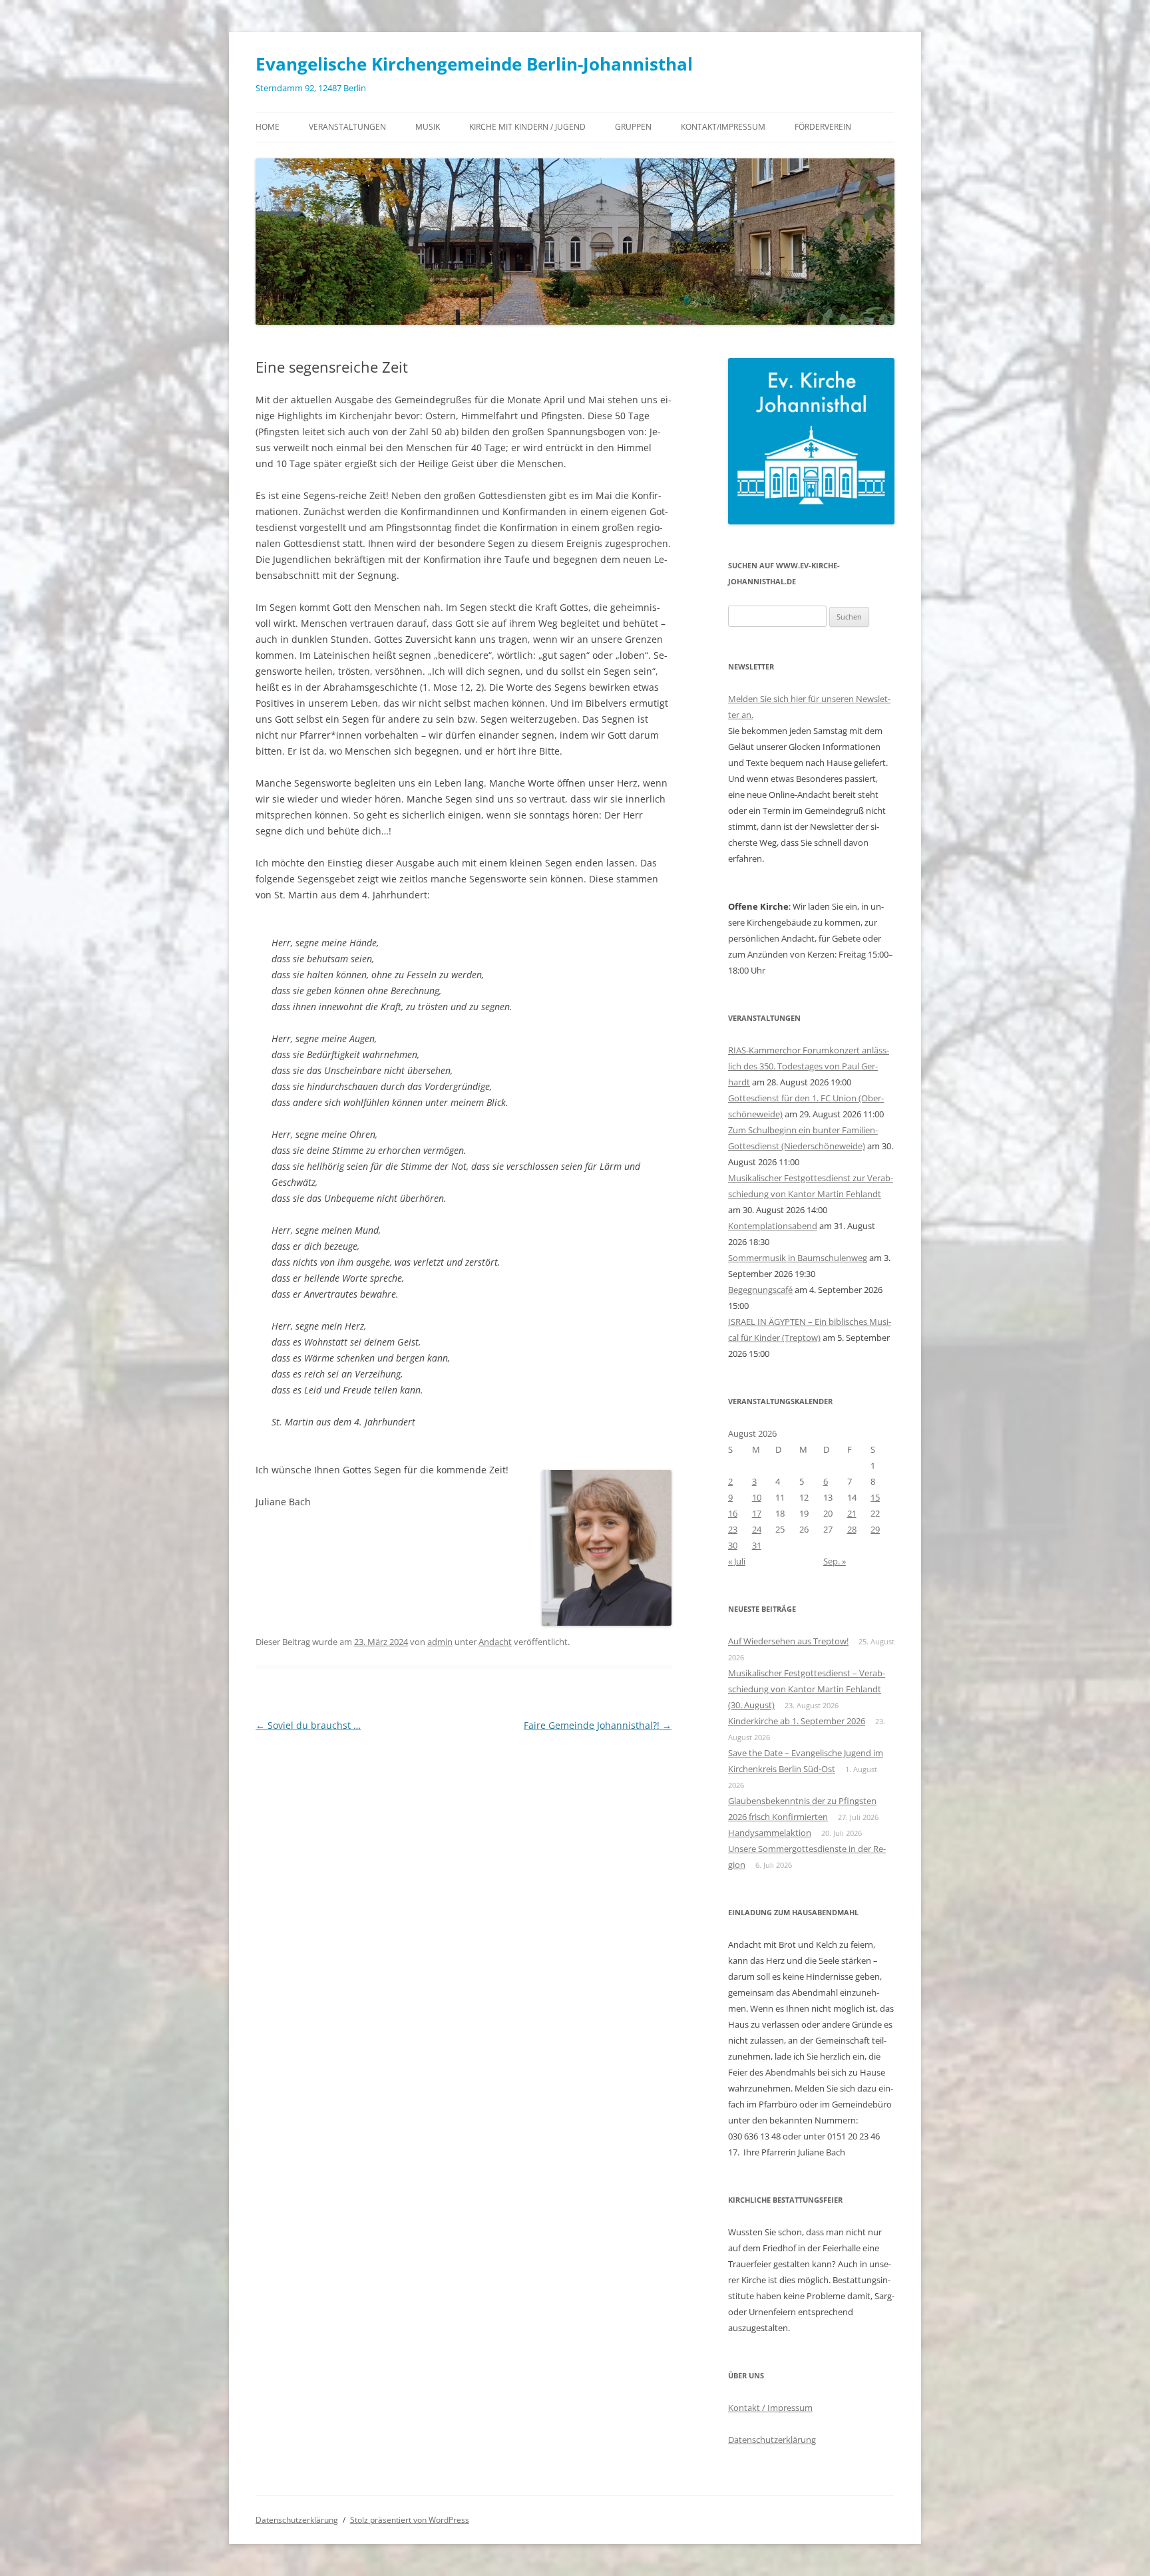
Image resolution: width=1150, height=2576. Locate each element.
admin (440, 1642)
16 (733, 1513)
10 (757, 1497)
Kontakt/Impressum (723, 127)
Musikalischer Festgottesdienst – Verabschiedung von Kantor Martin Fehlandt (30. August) (807, 1689)
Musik (428, 127)
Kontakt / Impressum (770, 2408)
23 (733, 1529)
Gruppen (633, 127)
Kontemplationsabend (773, 1226)
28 (852, 1529)
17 (757, 1513)
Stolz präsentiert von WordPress (410, 2520)
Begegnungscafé (760, 1290)
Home (268, 127)
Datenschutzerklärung (772, 2440)
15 (875, 1497)
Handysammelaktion (770, 1833)
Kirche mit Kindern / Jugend (527, 127)
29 (875, 1529)
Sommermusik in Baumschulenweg (798, 1258)
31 (757, 1545)
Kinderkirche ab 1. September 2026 (797, 1721)
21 (852, 1513)
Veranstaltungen (347, 127)
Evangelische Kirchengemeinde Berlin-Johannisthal (474, 64)
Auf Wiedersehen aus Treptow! (788, 1641)
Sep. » (835, 1561)
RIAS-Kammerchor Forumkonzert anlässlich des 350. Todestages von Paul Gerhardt (809, 1066)
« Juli (737, 1561)
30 (733, 1545)
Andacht (495, 1642)
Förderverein (823, 127)
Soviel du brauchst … (308, 1725)
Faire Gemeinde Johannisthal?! (598, 1725)
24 (757, 1529)
